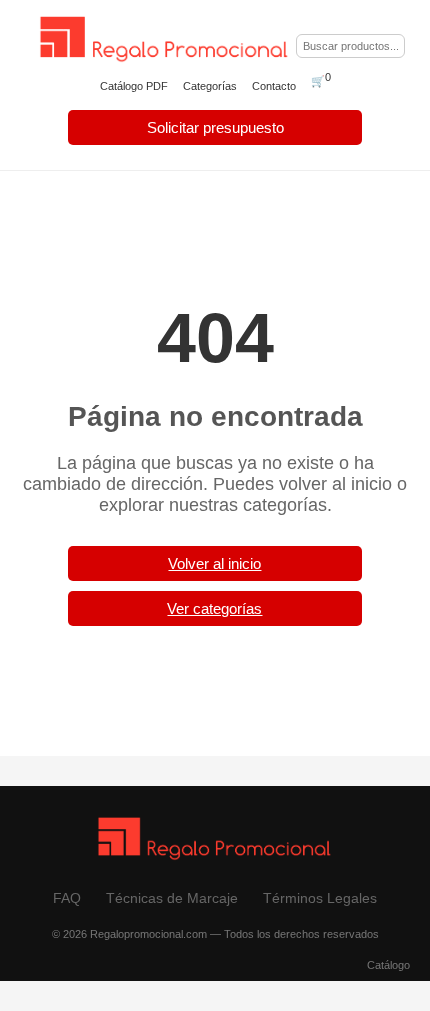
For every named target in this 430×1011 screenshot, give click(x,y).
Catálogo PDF (134, 86)
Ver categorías (214, 608)
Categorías (210, 86)
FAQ (67, 898)
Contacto (274, 86)
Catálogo (388, 965)
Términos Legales (320, 898)
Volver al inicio (214, 563)
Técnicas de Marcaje (172, 898)
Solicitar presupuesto (215, 127)
